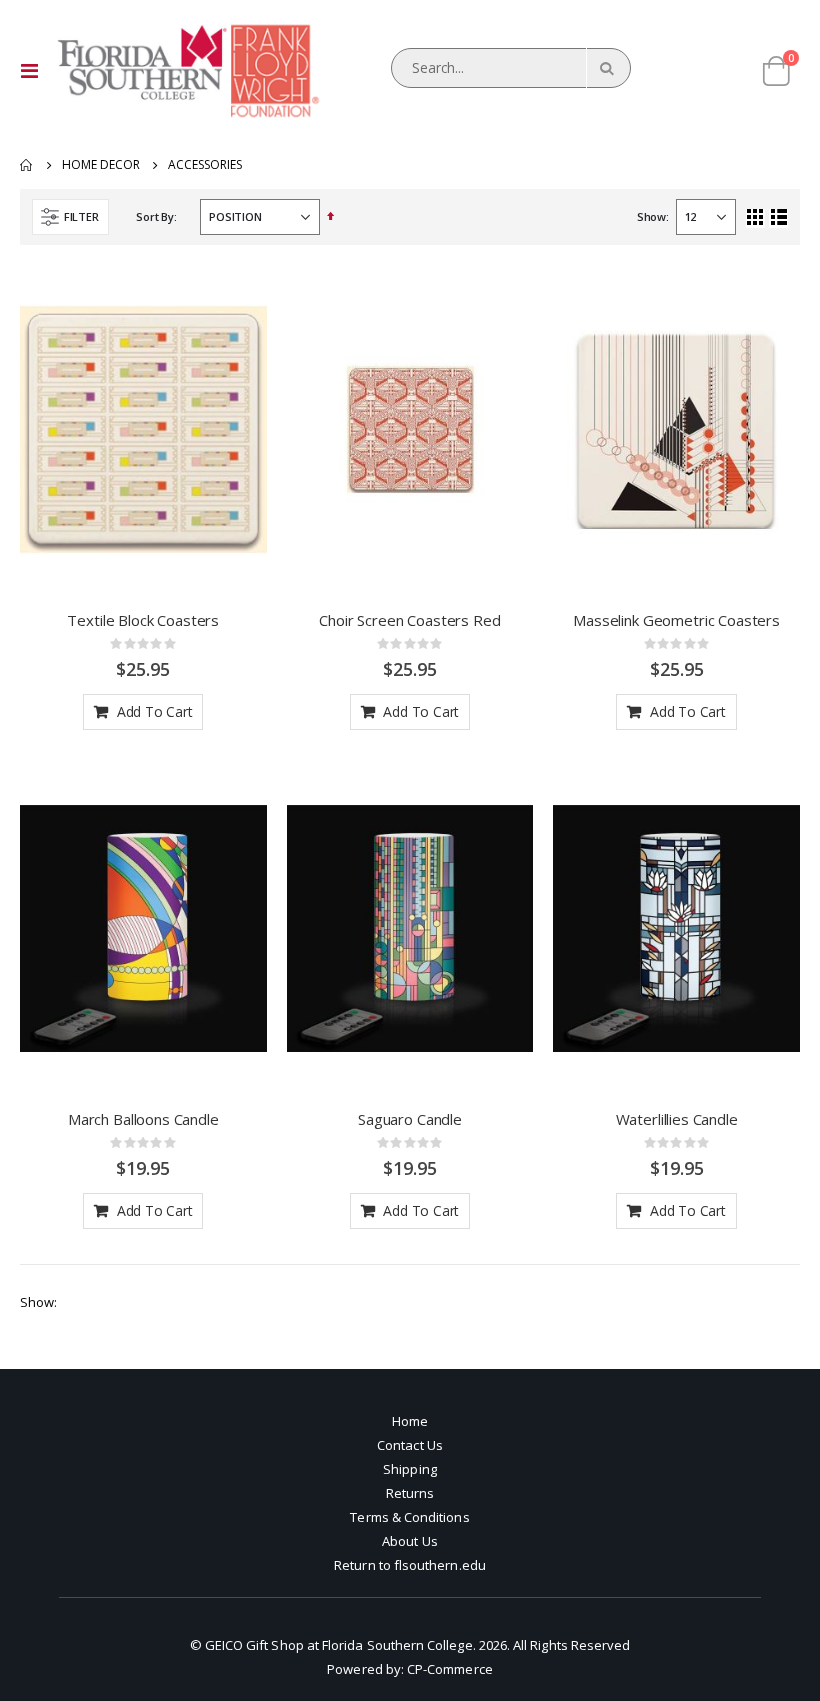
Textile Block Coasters (143, 620)
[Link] (187, 70)
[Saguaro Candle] (410, 928)
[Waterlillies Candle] (676, 928)
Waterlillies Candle (677, 1119)
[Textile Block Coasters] (143, 429)
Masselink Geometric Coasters (676, 620)
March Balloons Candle (143, 1119)
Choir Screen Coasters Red (409, 620)
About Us (410, 1541)
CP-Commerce (450, 1669)
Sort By (154, 216)
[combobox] (511, 68)
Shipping (410, 1469)
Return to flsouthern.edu (410, 1565)
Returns (410, 1493)
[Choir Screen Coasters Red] (410, 429)
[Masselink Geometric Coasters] (676, 429)
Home (27, 165)
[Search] (606, 68)
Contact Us (410, 1445)
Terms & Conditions (409, 1517)
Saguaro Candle (410, 1119)
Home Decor (101, 165)
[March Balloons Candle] (143, 928)
